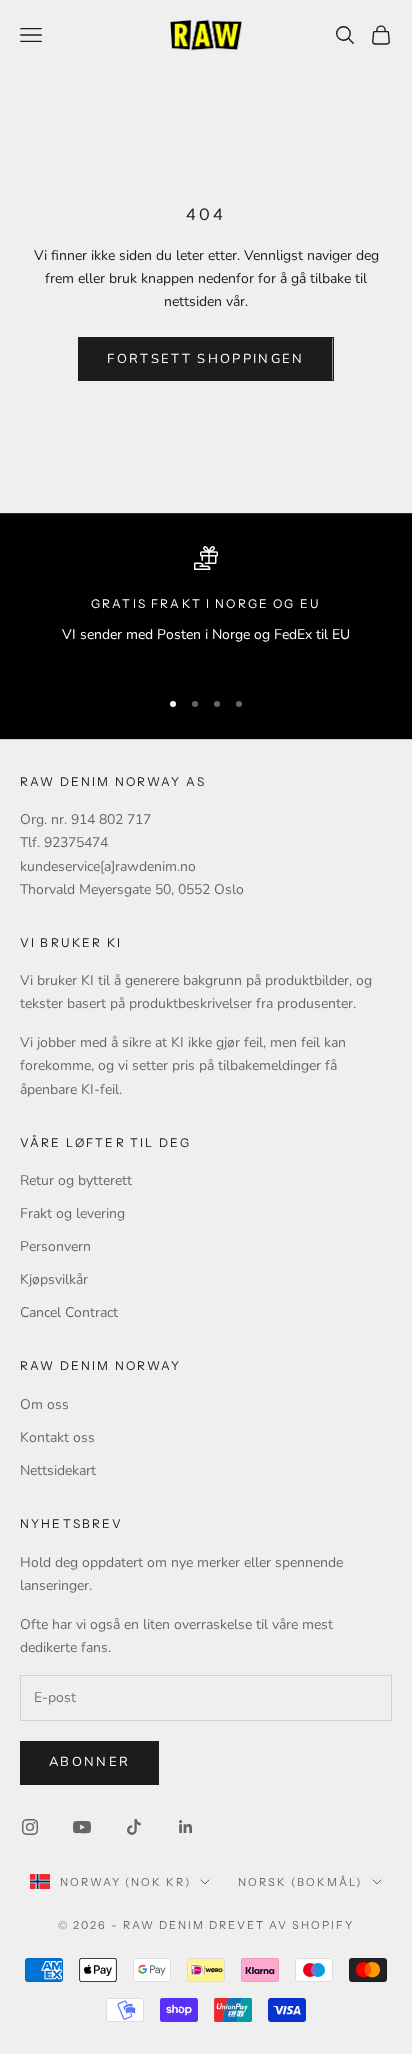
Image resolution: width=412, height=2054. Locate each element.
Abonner (89, 1762)
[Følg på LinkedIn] (186, 1827)
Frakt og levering (72, 1213)
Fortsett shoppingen (205, 359)
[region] (206, 607)
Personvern (55, 1246)
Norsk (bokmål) (300, 1882)
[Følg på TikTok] (134, 1827)
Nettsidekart (58, 1470)
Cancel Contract (69, 1312)
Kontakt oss (57, 1437)
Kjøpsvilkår (54, 1279)
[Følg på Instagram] (30, 1827)
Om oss (44, 1404)
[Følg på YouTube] (82, 1827)
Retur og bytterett (76, 1180)
